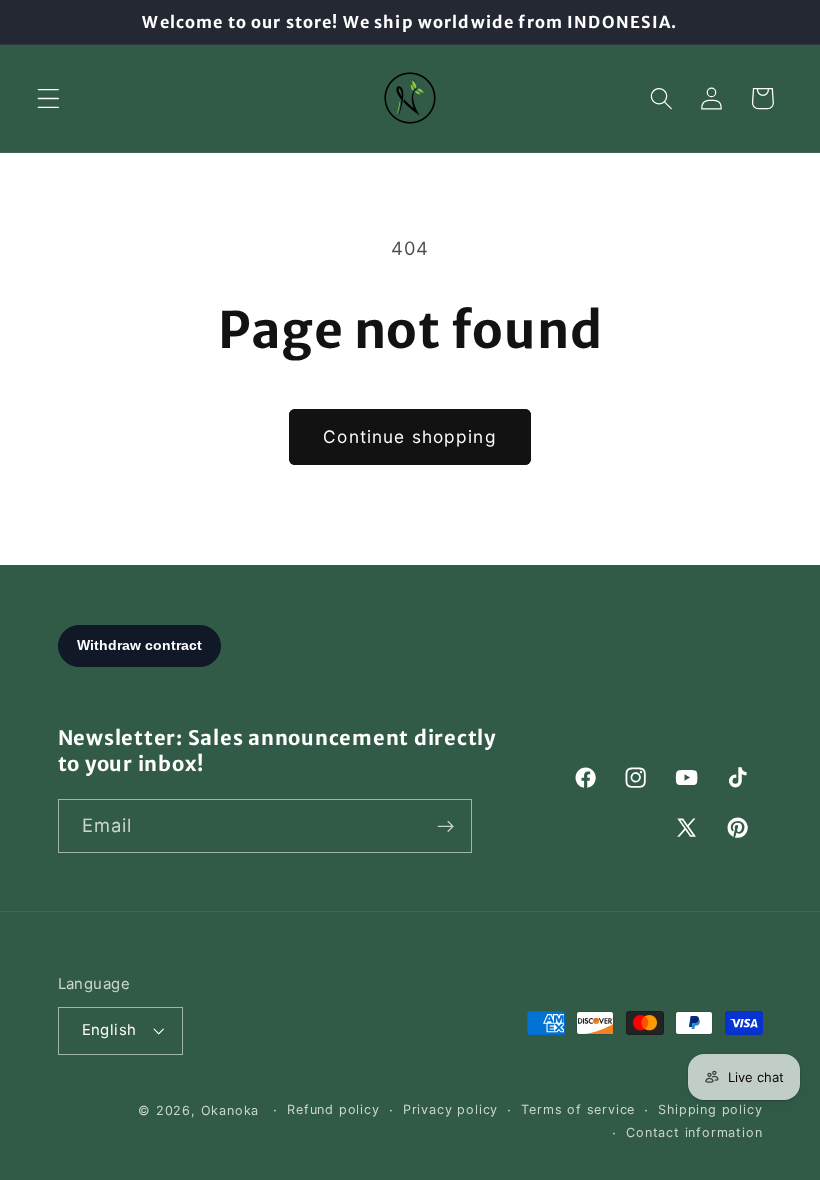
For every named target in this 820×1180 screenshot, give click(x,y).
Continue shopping (410, 436)
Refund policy (333, 1109)
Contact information (694, 1132)
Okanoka (230, 1110)
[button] (48, 98)
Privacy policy (450, 1109)
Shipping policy (710, 1109)
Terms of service (578, 1109)
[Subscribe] (445, 826)
